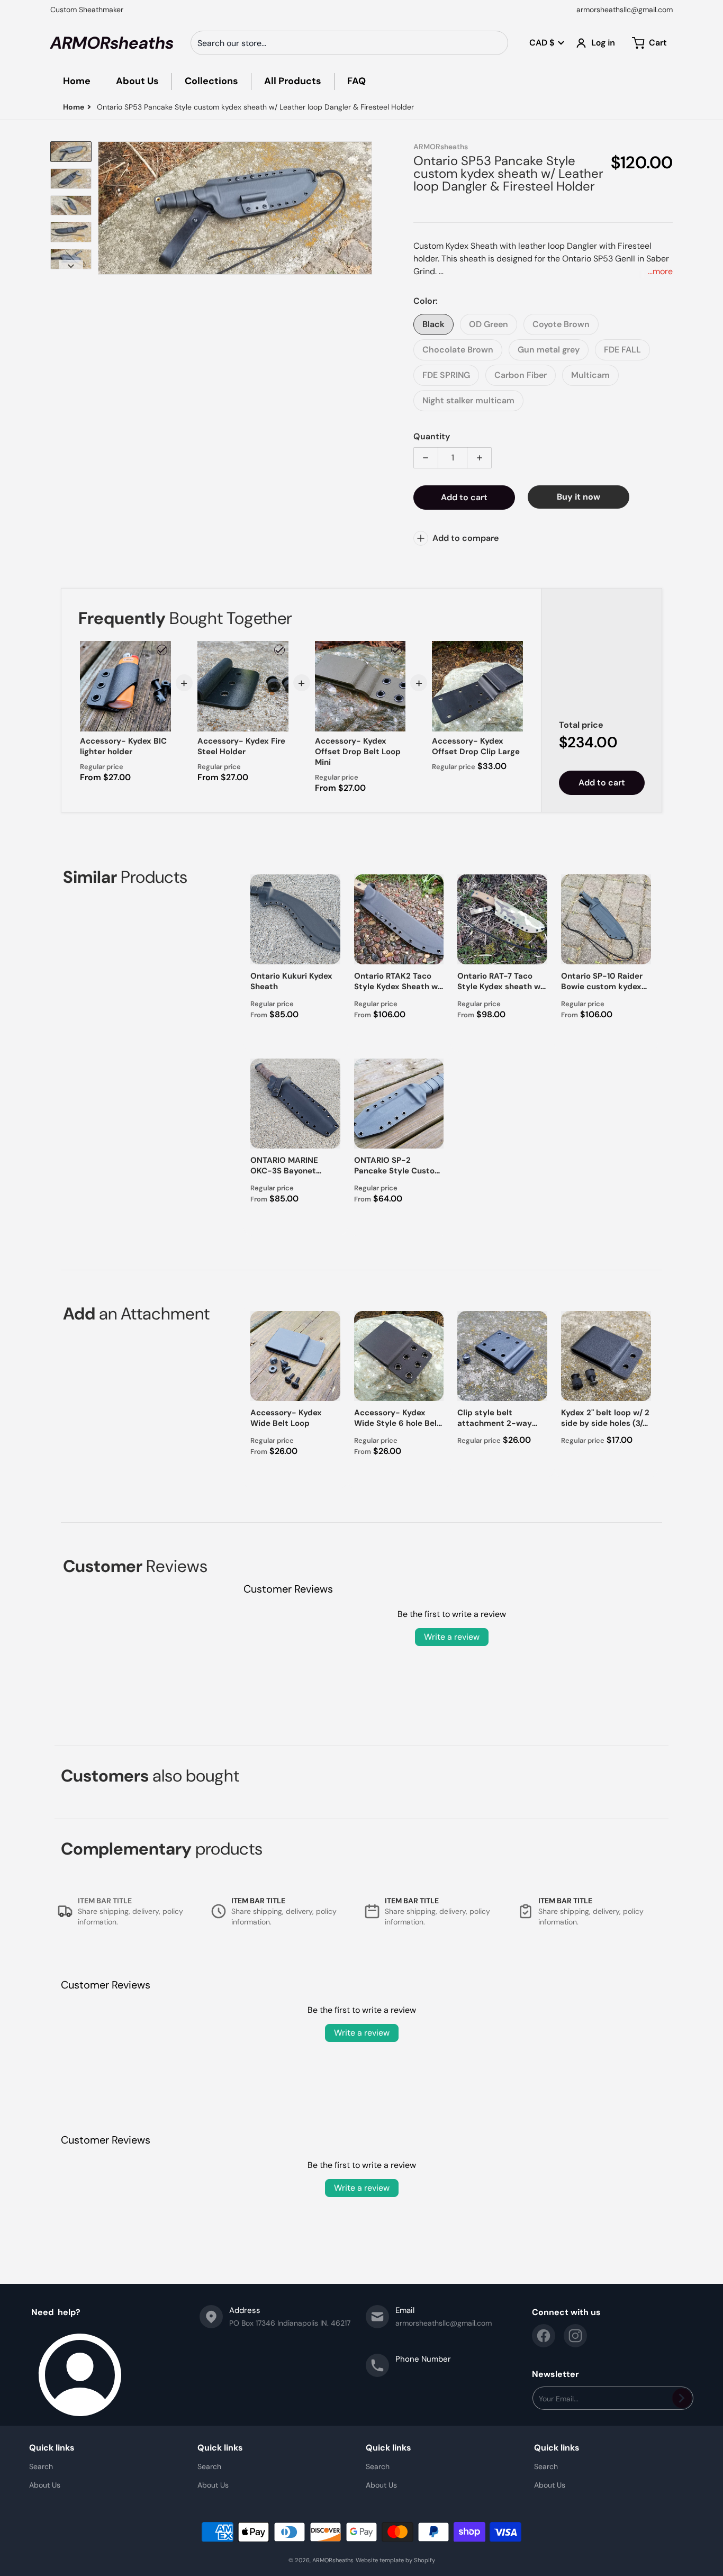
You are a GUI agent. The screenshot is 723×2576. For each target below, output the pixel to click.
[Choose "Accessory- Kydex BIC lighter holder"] (162, 650)
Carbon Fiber (521, 375)
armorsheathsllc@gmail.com (625, 10)
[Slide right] (366, 208)
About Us (45, 2485)
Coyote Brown (561, 324)
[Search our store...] (496, 43)
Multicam (590, 375)
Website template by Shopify (395, 2560)
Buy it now (579, 497)
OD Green (489, 324)
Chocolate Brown (458, 350)
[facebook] (544, 2336)
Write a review (452, 1637)
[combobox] (349, 43)
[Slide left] (104, 208)
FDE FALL (622, 350)
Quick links (52, 2448)
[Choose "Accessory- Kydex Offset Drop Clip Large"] (514, 650)
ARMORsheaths (333, 2560)
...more (660, 271)
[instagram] (575, 2336)
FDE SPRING (446, 375)
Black (433, 324)
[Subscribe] (682, 2398)
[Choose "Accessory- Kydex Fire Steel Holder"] (279, 650)
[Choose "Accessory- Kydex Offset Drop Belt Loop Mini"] (396, 650)
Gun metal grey (549, 350)
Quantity (432, 436)
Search (41, 2466)
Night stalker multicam (468, 400)
